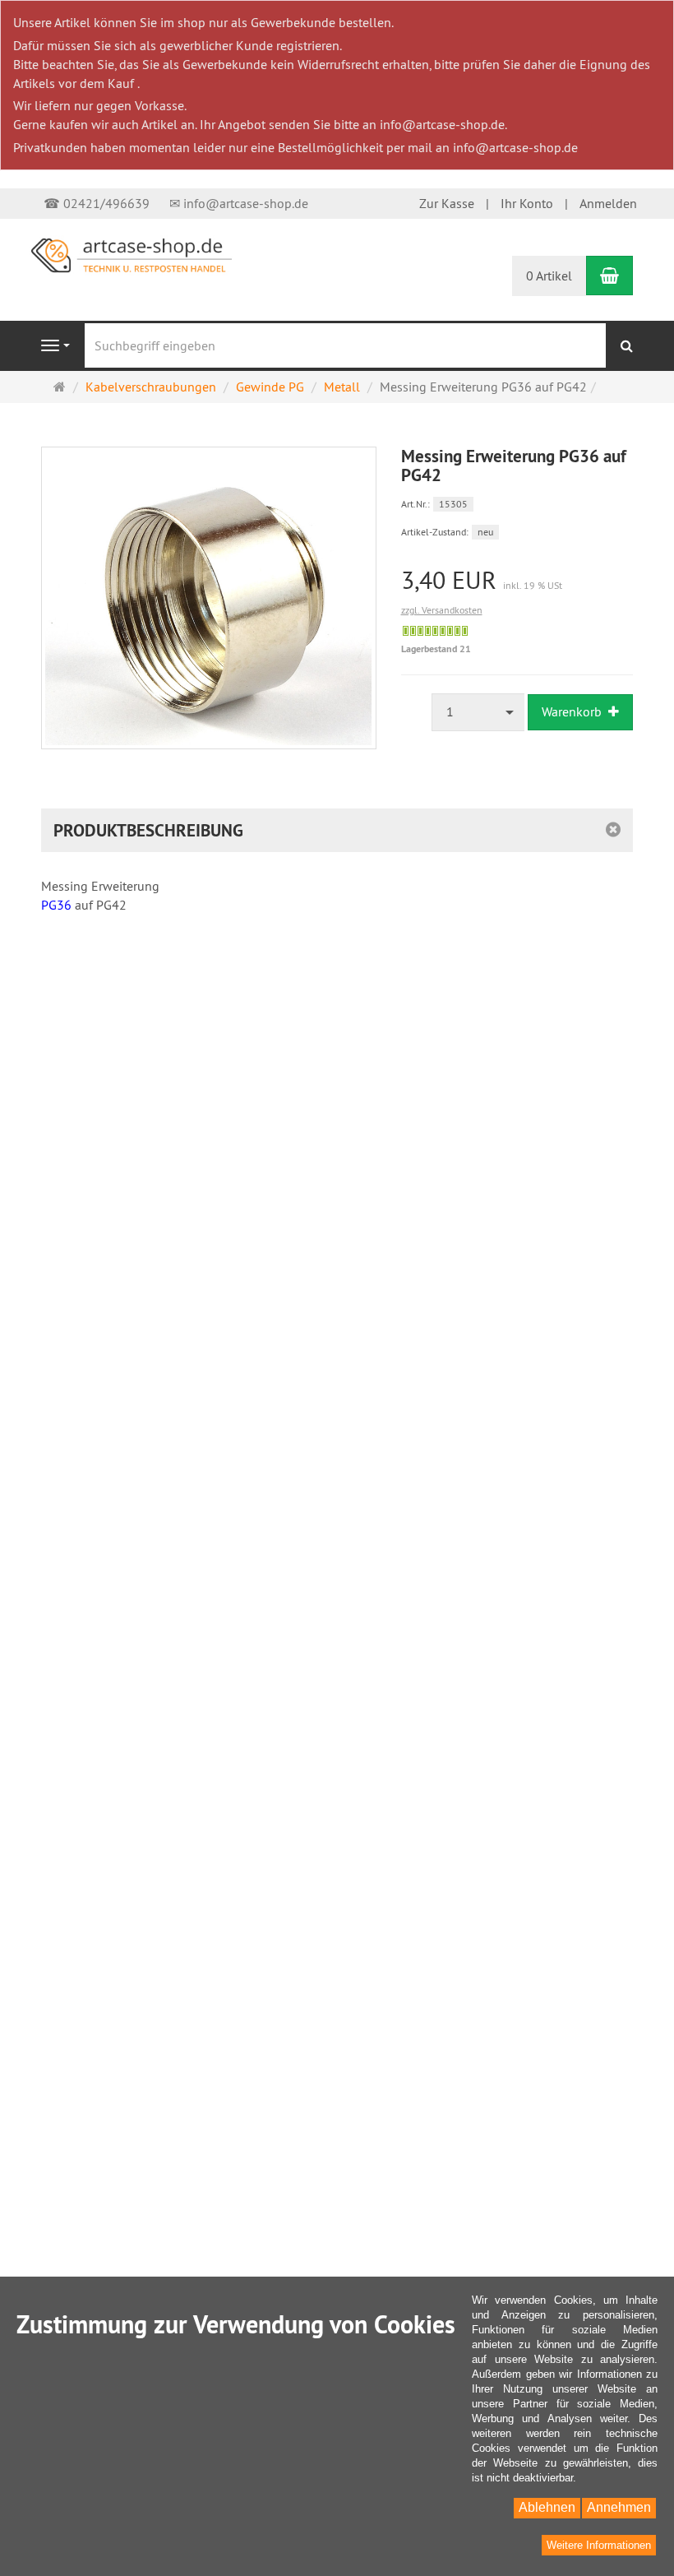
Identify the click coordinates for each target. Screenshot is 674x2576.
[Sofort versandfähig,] (435, 631)
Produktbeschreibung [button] (148, 830)
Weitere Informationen (599, 2545)
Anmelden (608, 203)
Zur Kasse (447, 203)
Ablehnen (547, 2507)
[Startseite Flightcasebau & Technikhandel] (132, 254)
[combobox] (478, 712)
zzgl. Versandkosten (442, 610)
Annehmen (619, 2507)
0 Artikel (549, 276)
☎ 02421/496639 (97, 203)
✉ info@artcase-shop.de (239, 203)
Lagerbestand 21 (436, 649)
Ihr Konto (527, 203)
